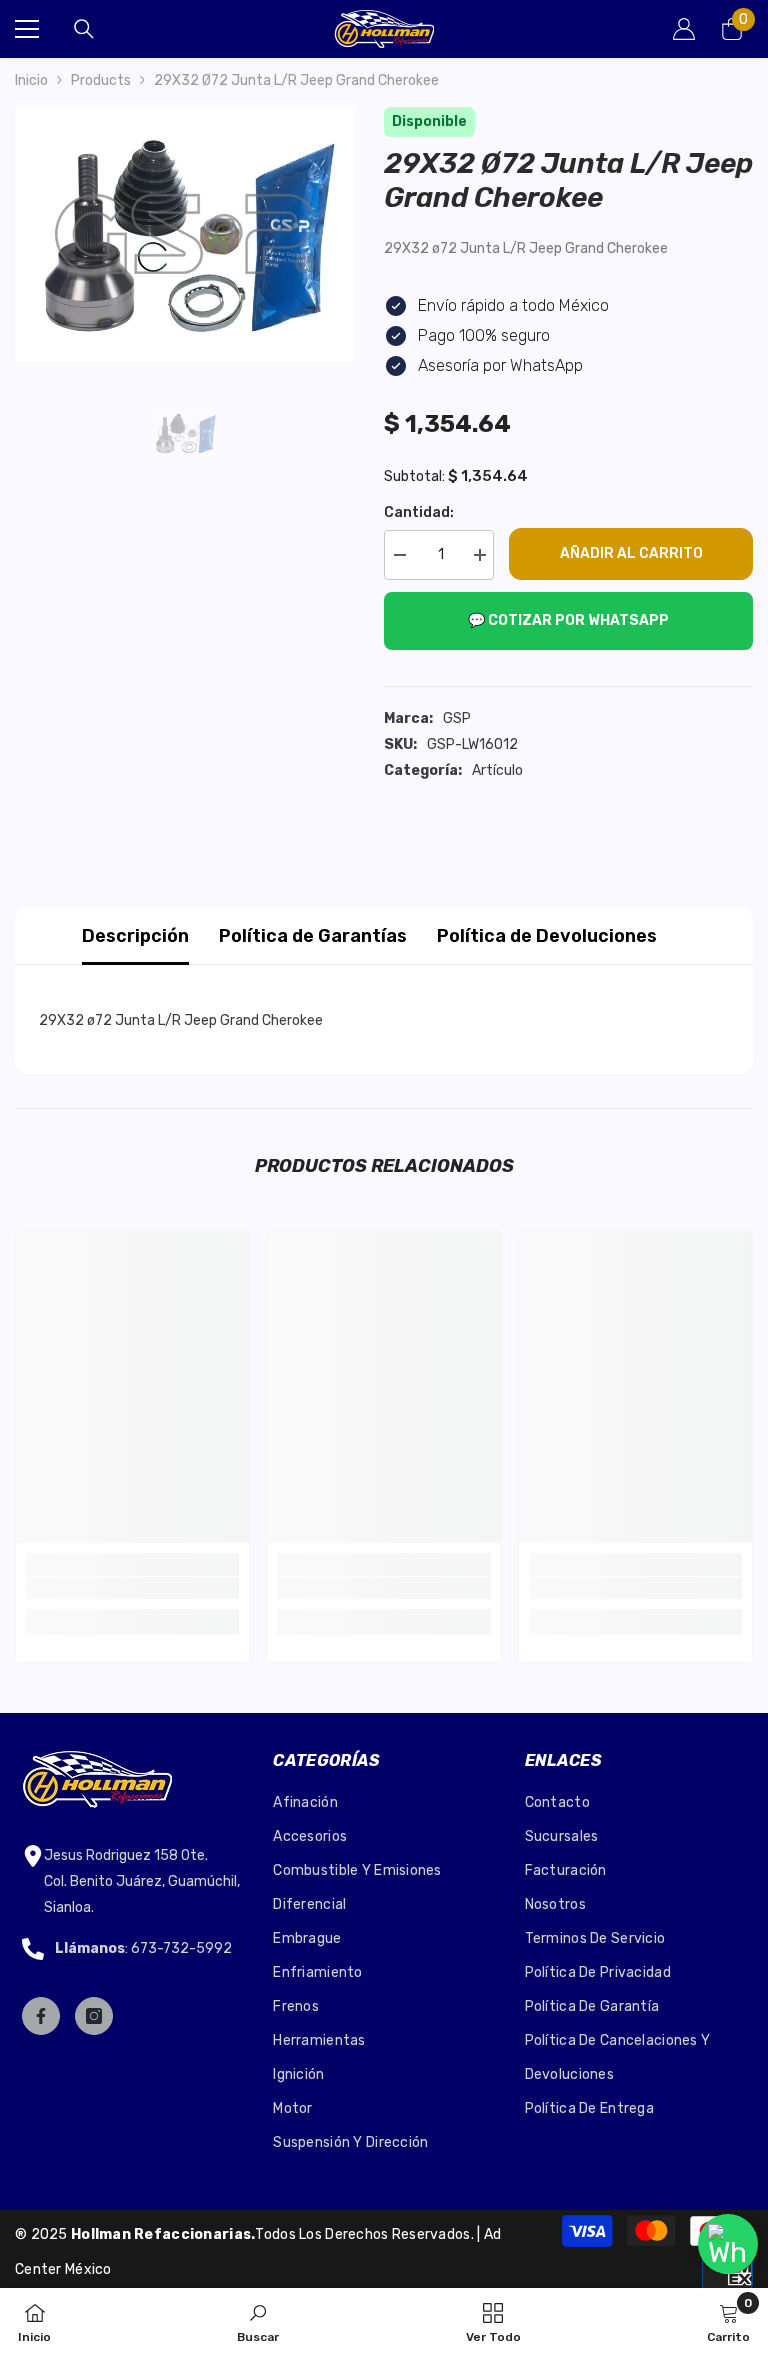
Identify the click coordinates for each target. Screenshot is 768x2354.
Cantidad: (419, 512)
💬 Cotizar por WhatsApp (568, 620)
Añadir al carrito (631, 553)
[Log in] (684, 29)
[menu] (27, 29)
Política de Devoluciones (547, 936)
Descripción (135, 936)
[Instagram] (94, 2016)
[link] (132, 1588)
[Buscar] (84, 29)
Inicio (31, 80)
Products (101, 80)
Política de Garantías (313, 936)
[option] (184, 234)
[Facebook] (41, 2016)
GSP (457, 718)
